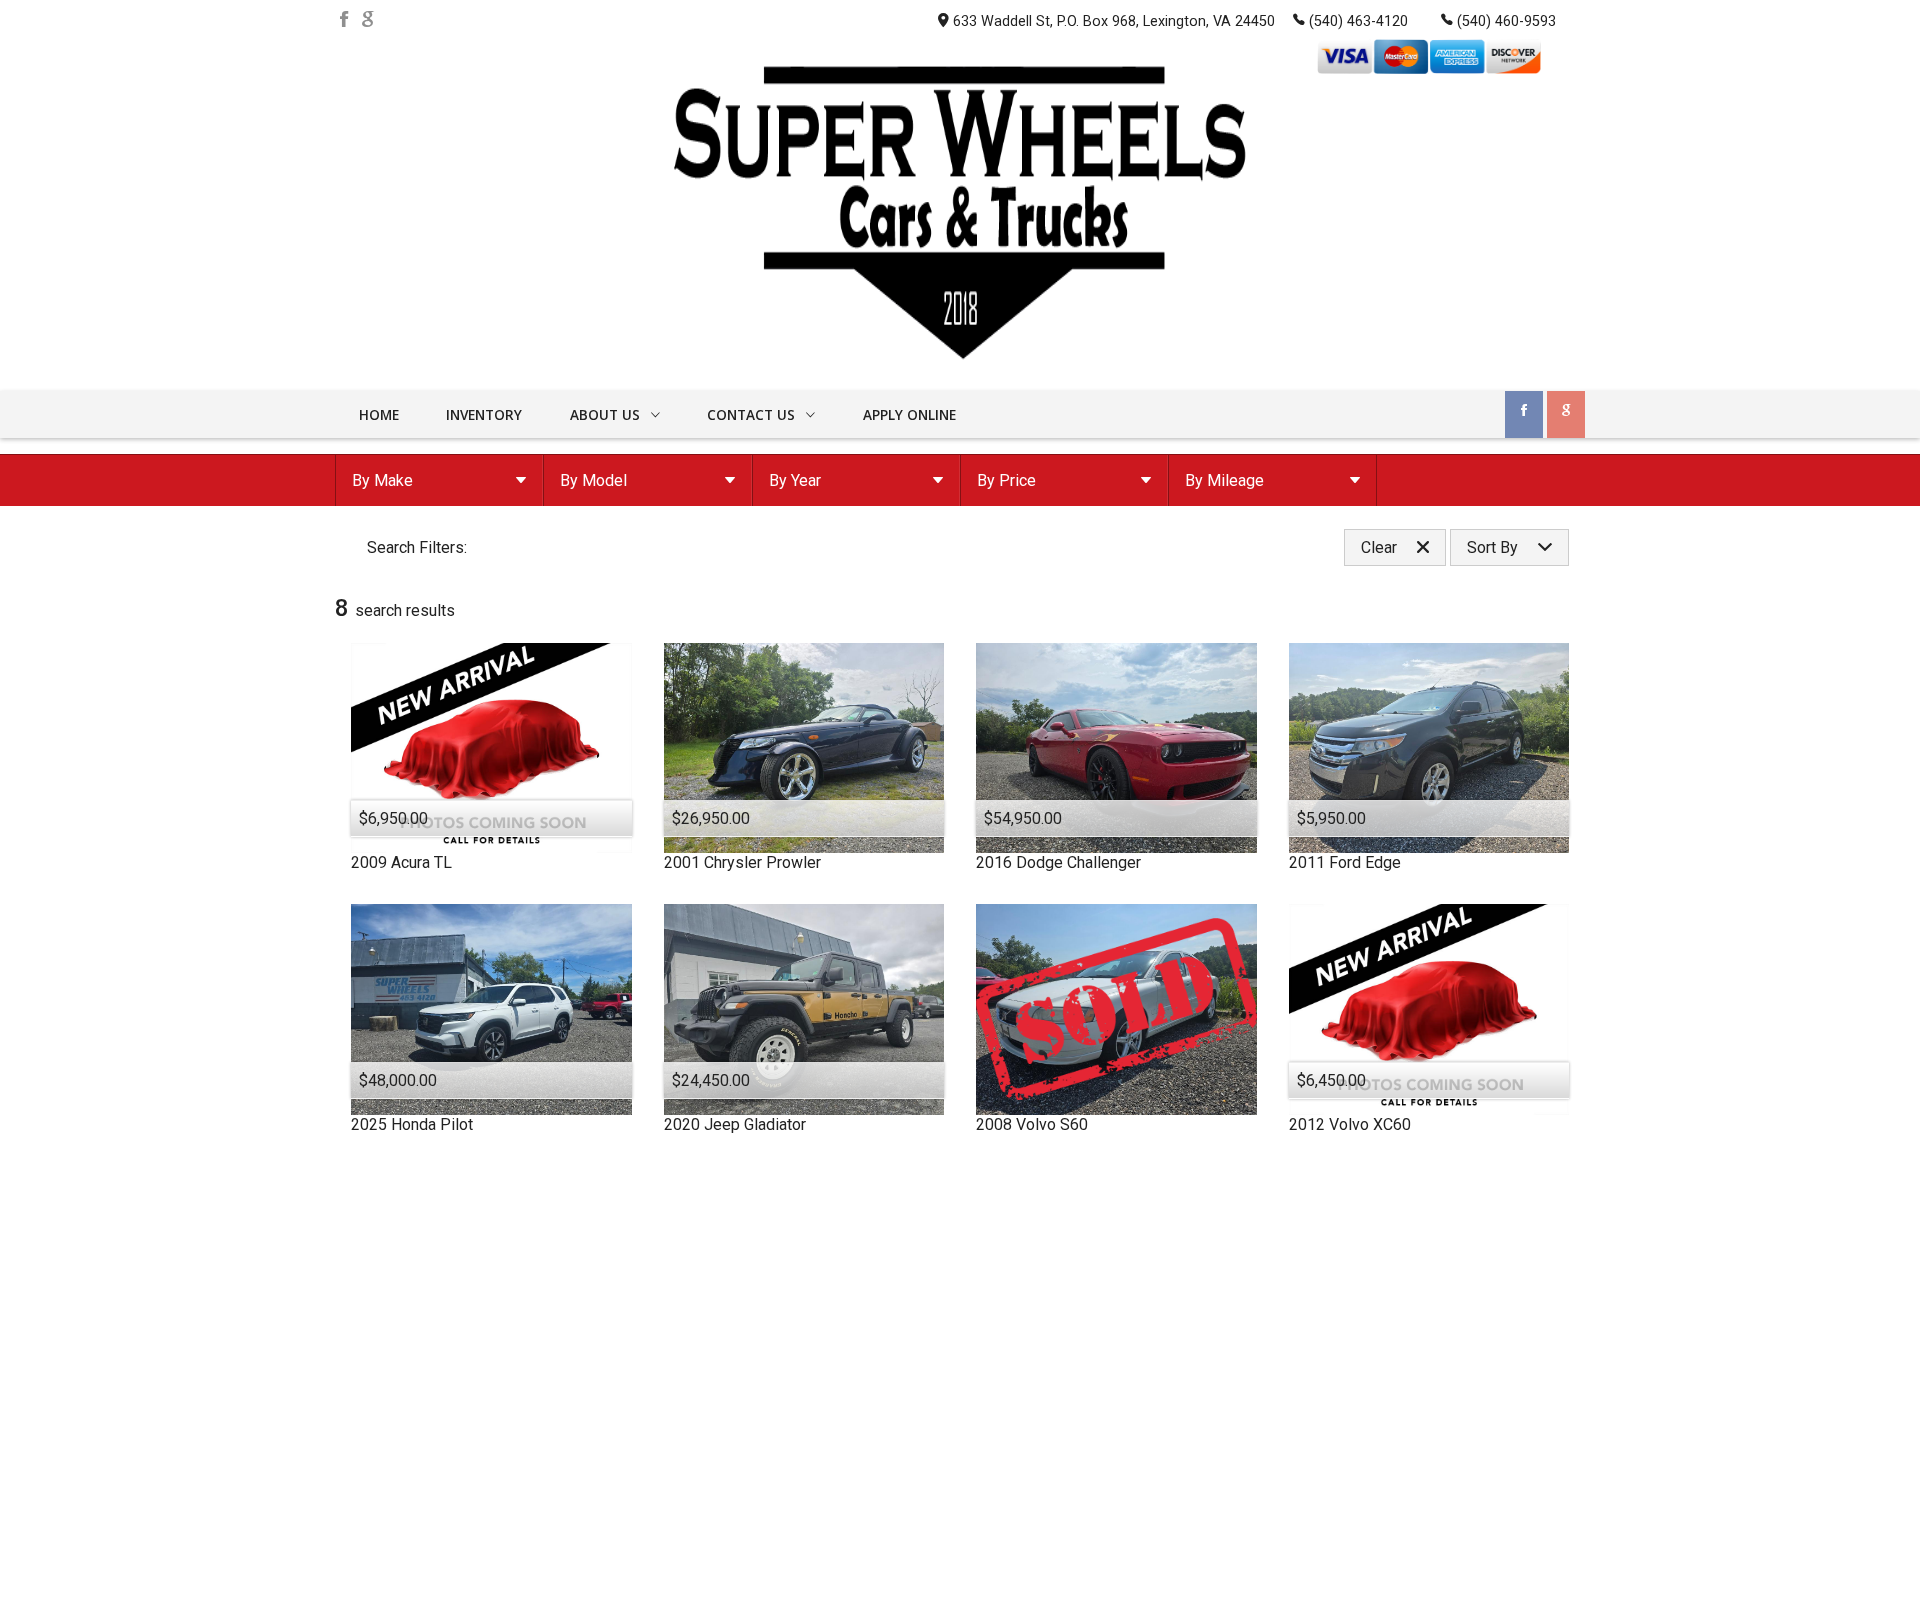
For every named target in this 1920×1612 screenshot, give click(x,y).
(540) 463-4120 (1358, 21)
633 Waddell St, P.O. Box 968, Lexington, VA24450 (1114, 21)
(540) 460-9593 (1506, 21)
